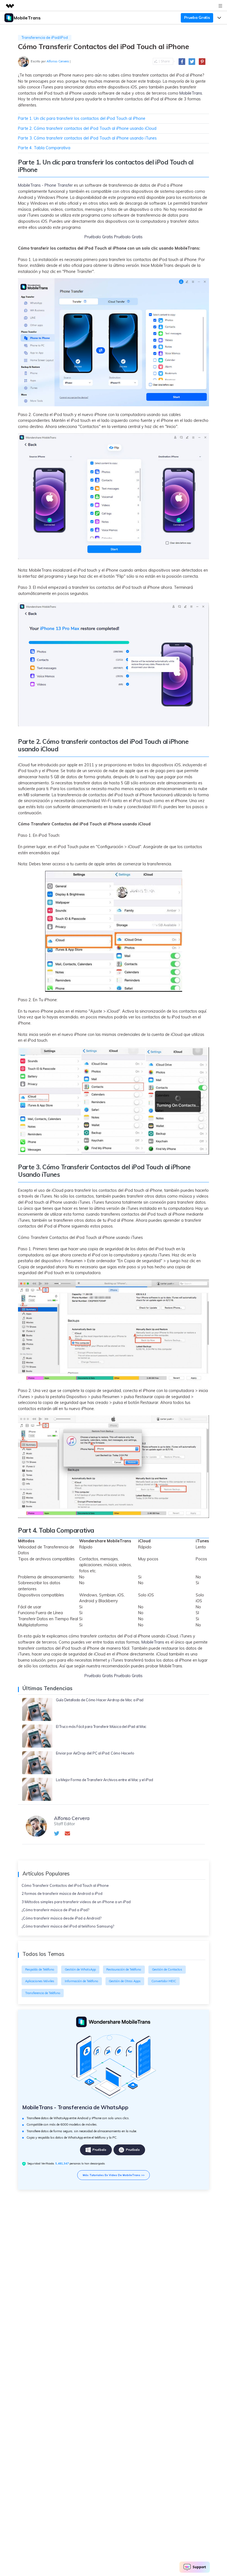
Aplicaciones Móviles (40, 1981)
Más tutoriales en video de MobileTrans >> (114, 2175)
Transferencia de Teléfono (43, 1993)
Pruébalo (99, 2150)
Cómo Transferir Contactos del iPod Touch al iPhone (65, 1885)
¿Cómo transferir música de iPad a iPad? (55, 1910)
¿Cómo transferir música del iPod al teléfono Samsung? (68, 1926)
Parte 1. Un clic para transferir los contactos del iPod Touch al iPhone (82, 118)
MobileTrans (191, 93)
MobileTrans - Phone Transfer (45, 185)
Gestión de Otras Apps (125, 1981)
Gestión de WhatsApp (80, 1969)
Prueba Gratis (197, 17)
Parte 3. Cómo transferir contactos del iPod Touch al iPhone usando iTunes (87, 138)
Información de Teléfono (82, 1981)
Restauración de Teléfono (124, 1969)
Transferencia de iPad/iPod (45, 37)
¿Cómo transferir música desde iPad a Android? (61, 1918)
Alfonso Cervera (58, 61)
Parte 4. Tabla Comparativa (44, 148)
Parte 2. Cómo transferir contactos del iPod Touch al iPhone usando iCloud (87, 128)
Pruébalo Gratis (99, 237)
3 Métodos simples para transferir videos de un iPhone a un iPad (76, 1902)
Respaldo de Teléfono (40, 1969)
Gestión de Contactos (167, 1969)
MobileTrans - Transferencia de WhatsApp (75, 2107)
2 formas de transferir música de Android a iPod (62, 1893)
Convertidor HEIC (164, 1981)
